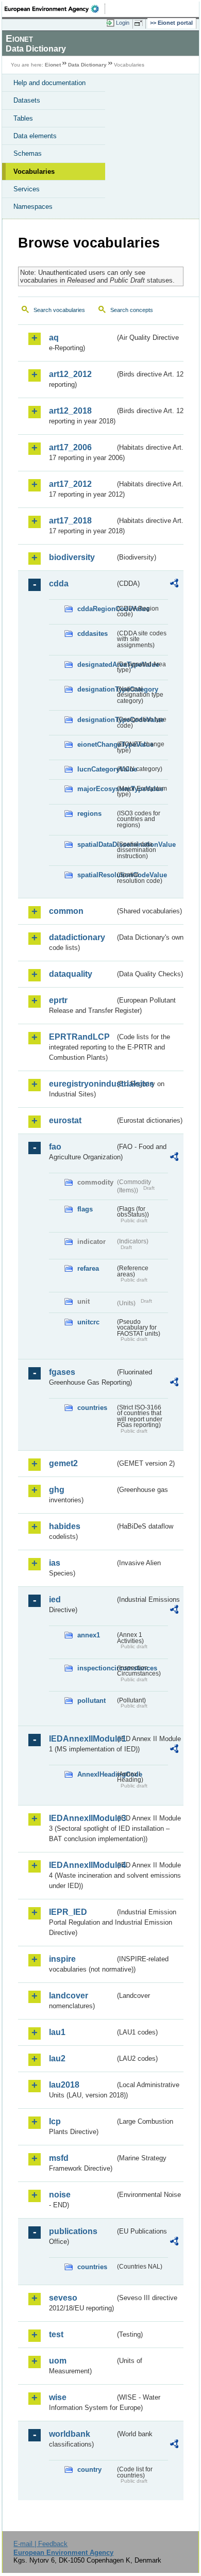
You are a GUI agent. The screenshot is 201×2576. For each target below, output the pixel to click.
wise (58, 2397)
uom (58, 2361)
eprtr (58, 1000)
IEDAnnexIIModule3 (82, 1818)
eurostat (65, 1120)
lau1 (57, 2032)
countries (92, 1408)
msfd (59, 2158)
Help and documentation (49, 83)
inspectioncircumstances (96, 1668)
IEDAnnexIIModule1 (82, 1739)
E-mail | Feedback (40, 2544)
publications (73, 2231)
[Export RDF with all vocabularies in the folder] (174, 585)
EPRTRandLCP (79, 1037)
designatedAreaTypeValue (96, 664)
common (66, 911)
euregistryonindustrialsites (82, 1084)
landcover (69, 1996)
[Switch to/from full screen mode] (140, 23)
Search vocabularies (59, 310)
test (56, 2334)
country (89, 2470)
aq (54, 338)
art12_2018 (70, 411)
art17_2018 (70, 521)
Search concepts (132, 310)
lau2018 (64, 2085)
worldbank (70, 2434)
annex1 (89, 1635)
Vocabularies (34, 171)
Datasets (27, 100)
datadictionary (77, 937)
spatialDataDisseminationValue (96, 844)
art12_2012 (70, 374)
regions (89, 814)
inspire (62, 1959)
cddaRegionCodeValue (96, 609)
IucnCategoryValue (96, 769)
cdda (59, 584)
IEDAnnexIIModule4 (82, 1865)
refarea (88, 1268)
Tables (23, 118)
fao (55, 1147)
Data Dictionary (87, 65)
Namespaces (33, 207)
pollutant (91, 1701)
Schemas (28, 153)
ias (55, 1563)
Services (27, 189)
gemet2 (63, 1463)
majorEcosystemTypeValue (96, 789)
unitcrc (88, 1322)
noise (60, 2195)
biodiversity (72, 557)
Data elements (35, 136)
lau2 (57, 2058)
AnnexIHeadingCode (96, 1774)
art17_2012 (70, 484)
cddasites (93, 634)
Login (123, 23)
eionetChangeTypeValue (96, 744)
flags (85, 1209)
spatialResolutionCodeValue (96, 875)
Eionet (53, 65)
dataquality (71, 974)
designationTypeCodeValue (96, 720)
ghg (57, 1490)
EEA (55, 9)
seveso (63, 2298)
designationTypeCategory (96, 689)
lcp (55, 2121)
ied (55, 1599)
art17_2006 (70, 447)
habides (65, 1526)
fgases (62, 1372)
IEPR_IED (68, 1912)
